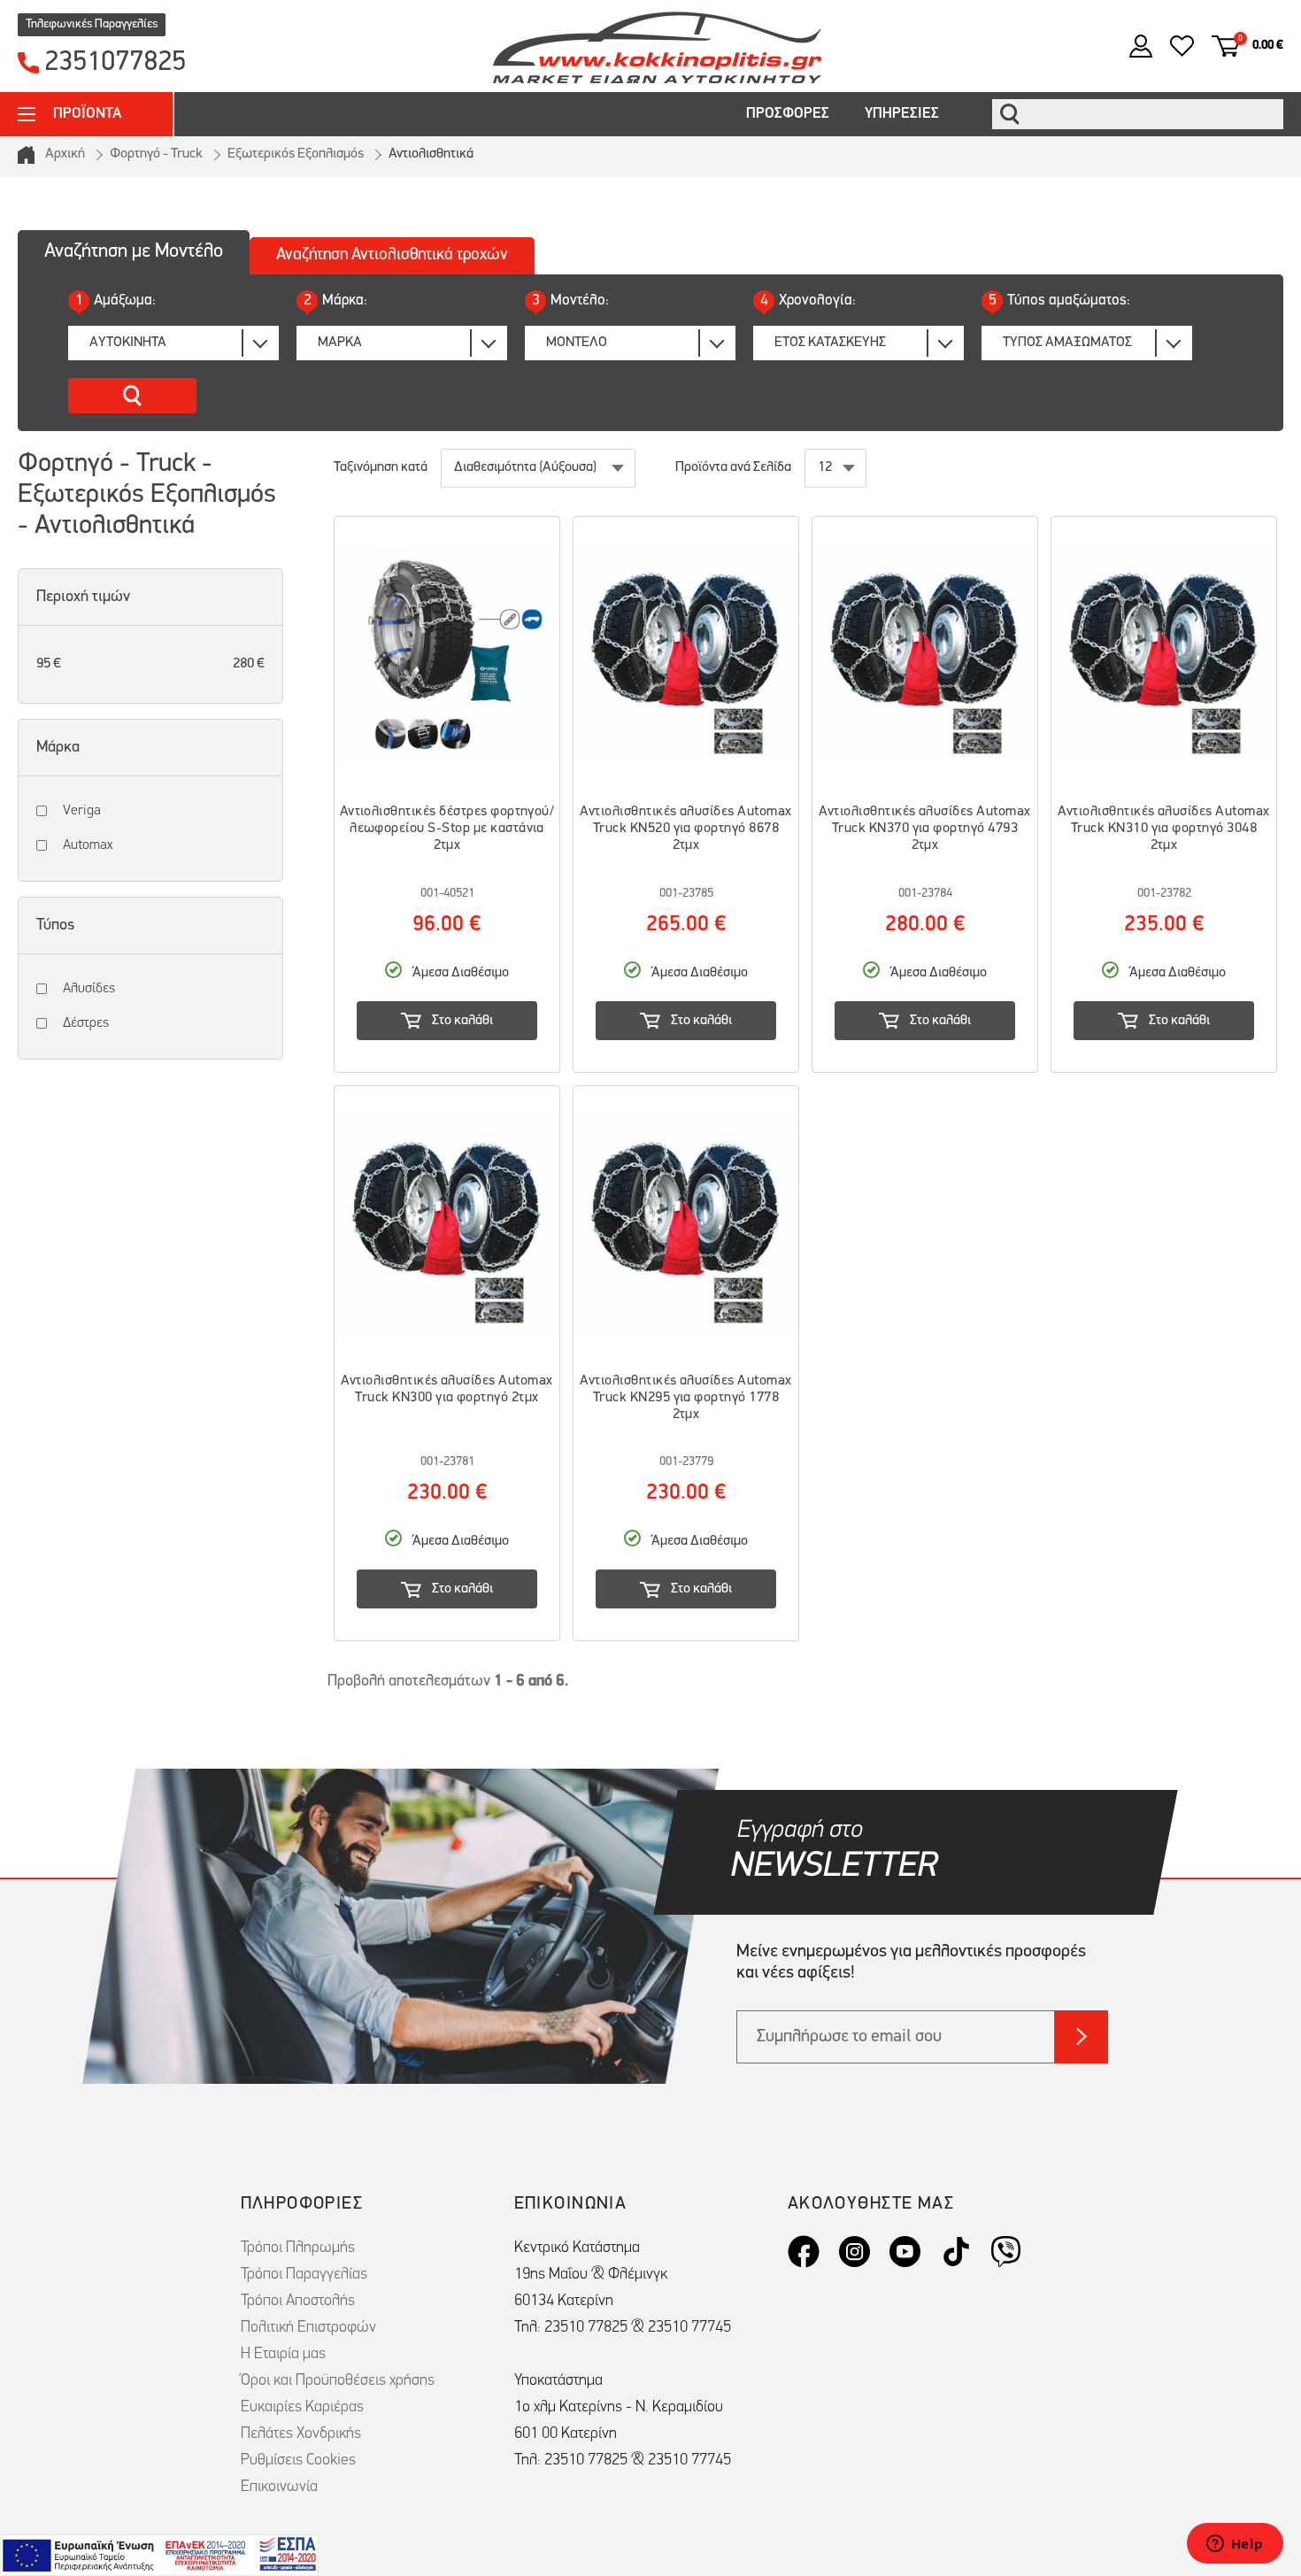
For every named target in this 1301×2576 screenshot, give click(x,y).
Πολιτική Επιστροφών (308, 2328)
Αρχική (65, 154)
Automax (88, 845)
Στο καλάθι (462, 1021)
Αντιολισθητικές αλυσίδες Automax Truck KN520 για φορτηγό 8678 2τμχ (685, 829)
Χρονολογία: (808, 301)
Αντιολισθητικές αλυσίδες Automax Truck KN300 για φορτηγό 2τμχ (446, 1389)
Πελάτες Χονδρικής (301, 2434)
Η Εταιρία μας (283, 2355)
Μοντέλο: (570, 301)
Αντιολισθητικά (431, 154)
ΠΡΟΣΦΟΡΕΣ (788, 114)
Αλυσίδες (89, 989)
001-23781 (447, 1462)
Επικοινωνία (279, 2487)
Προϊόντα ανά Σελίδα (733, 467)
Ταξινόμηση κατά (381, 467)
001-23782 (1164, 894)
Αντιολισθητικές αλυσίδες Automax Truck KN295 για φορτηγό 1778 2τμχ (685, 1398)
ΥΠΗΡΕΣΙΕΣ (902, 114)
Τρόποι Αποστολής (298, 2302)
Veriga (82, 811)
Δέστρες (86, 1023)
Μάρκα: (335, 301)
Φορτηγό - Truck (156, 154)
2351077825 (115, 63)
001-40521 (447, 894)
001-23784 (925, 894)
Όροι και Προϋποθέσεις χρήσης (338, 2381)
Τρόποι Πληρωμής (298, 2248)
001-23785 (686, 894)
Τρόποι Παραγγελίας (304, 2275)
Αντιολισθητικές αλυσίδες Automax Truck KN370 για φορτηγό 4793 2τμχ (924, 829)
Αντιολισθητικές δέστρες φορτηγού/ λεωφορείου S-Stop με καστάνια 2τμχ (447, 829)
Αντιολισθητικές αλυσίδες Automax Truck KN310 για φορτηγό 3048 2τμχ (1163, 829)
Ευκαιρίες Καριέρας (302, 2408)
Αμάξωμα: (115, 301)
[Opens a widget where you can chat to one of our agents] (1235, 2545)
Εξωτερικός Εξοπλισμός (296, 154)
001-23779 (686, 1462)
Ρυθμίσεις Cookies (298, 2461)
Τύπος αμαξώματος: (1059, 301)
